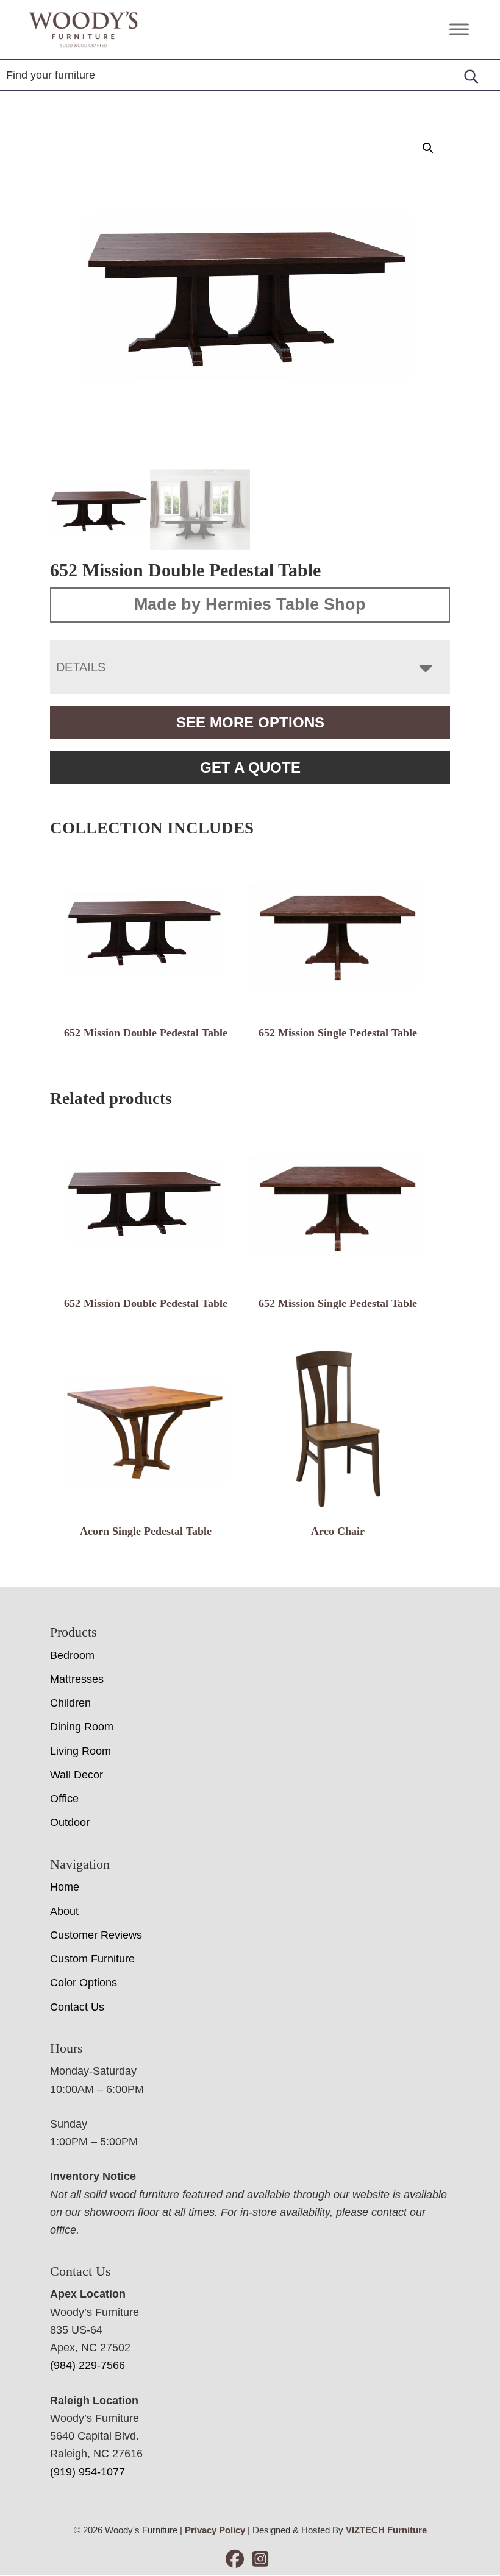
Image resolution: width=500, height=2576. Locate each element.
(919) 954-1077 (87, 2472)
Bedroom (72, 1655)
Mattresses (77, 1679)
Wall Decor (77, 1775)
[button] (428, 148)
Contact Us (77, 2006)
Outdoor (70, 1822)
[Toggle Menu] (459, 30)
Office (64, 1799)
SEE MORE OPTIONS (250, 722)
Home (65, 1887)
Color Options (84, 1983)
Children (70, 1703)
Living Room (80, 1751)
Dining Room (82, 1727)
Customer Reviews (96, 1935)
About (64, 1911)
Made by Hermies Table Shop (250, 604)
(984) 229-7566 (87, 2365)
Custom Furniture (92, 1959)
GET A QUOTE (250, 767)
